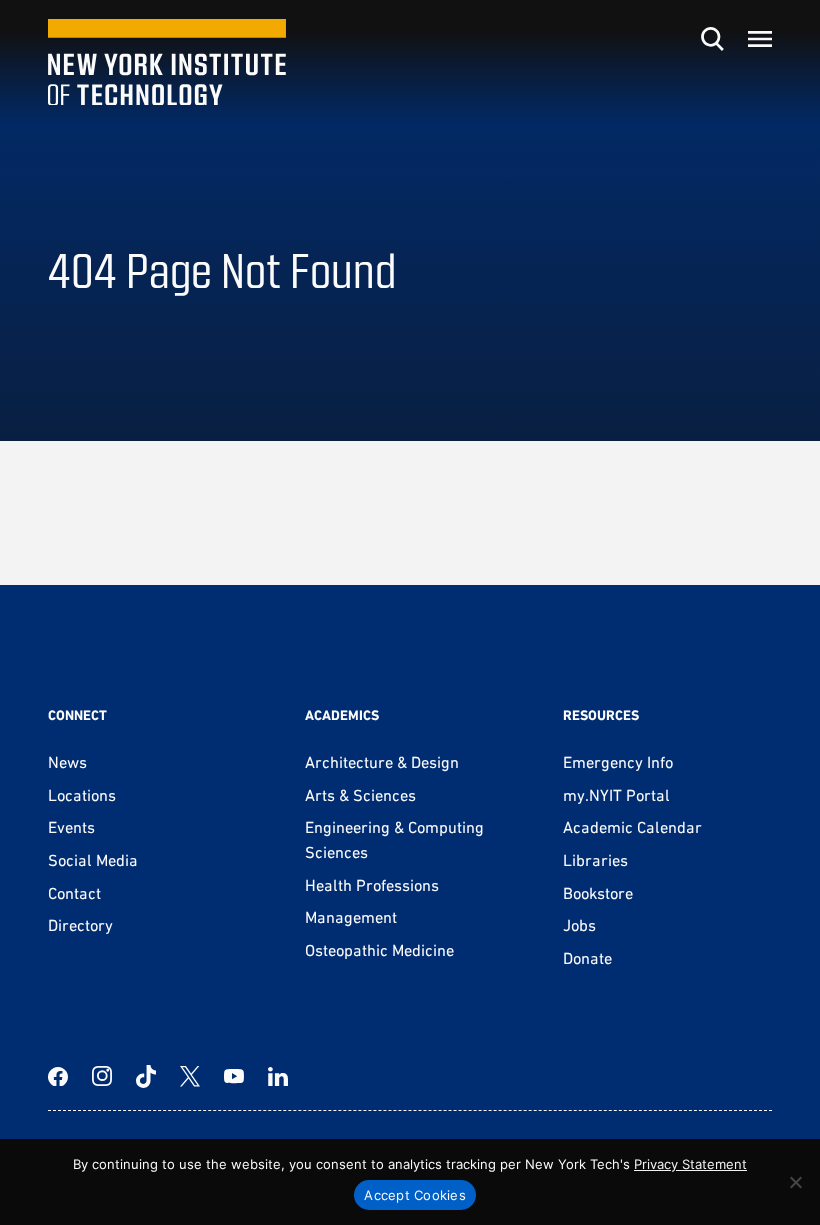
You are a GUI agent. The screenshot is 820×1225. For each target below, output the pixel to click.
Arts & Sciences (360, 795)
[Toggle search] (712, 39)
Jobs (579, 925)
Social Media (93, 860)
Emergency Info (618, 762)
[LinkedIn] (278, 1076)
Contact (74, 893)
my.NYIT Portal (616, 795)
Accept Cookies (415, 1195)
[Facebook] (58, 1076)
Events (71, 827)
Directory (80, 925)
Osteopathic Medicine (379, 950)
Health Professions (372, 885)
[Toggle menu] (760, 39)
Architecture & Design (382, 762)
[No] (795, 1182)
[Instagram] (102, 1076)
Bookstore (598, 893)
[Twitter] (190, 1076)
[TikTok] (146, 1076)
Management (351, 917)
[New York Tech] (167, 62)
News (67, 762)
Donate (587, 958)
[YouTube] (234, 1076)
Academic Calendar (632, 827)
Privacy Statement (690, 1164)
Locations (82, 795)
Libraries (595, 860)
